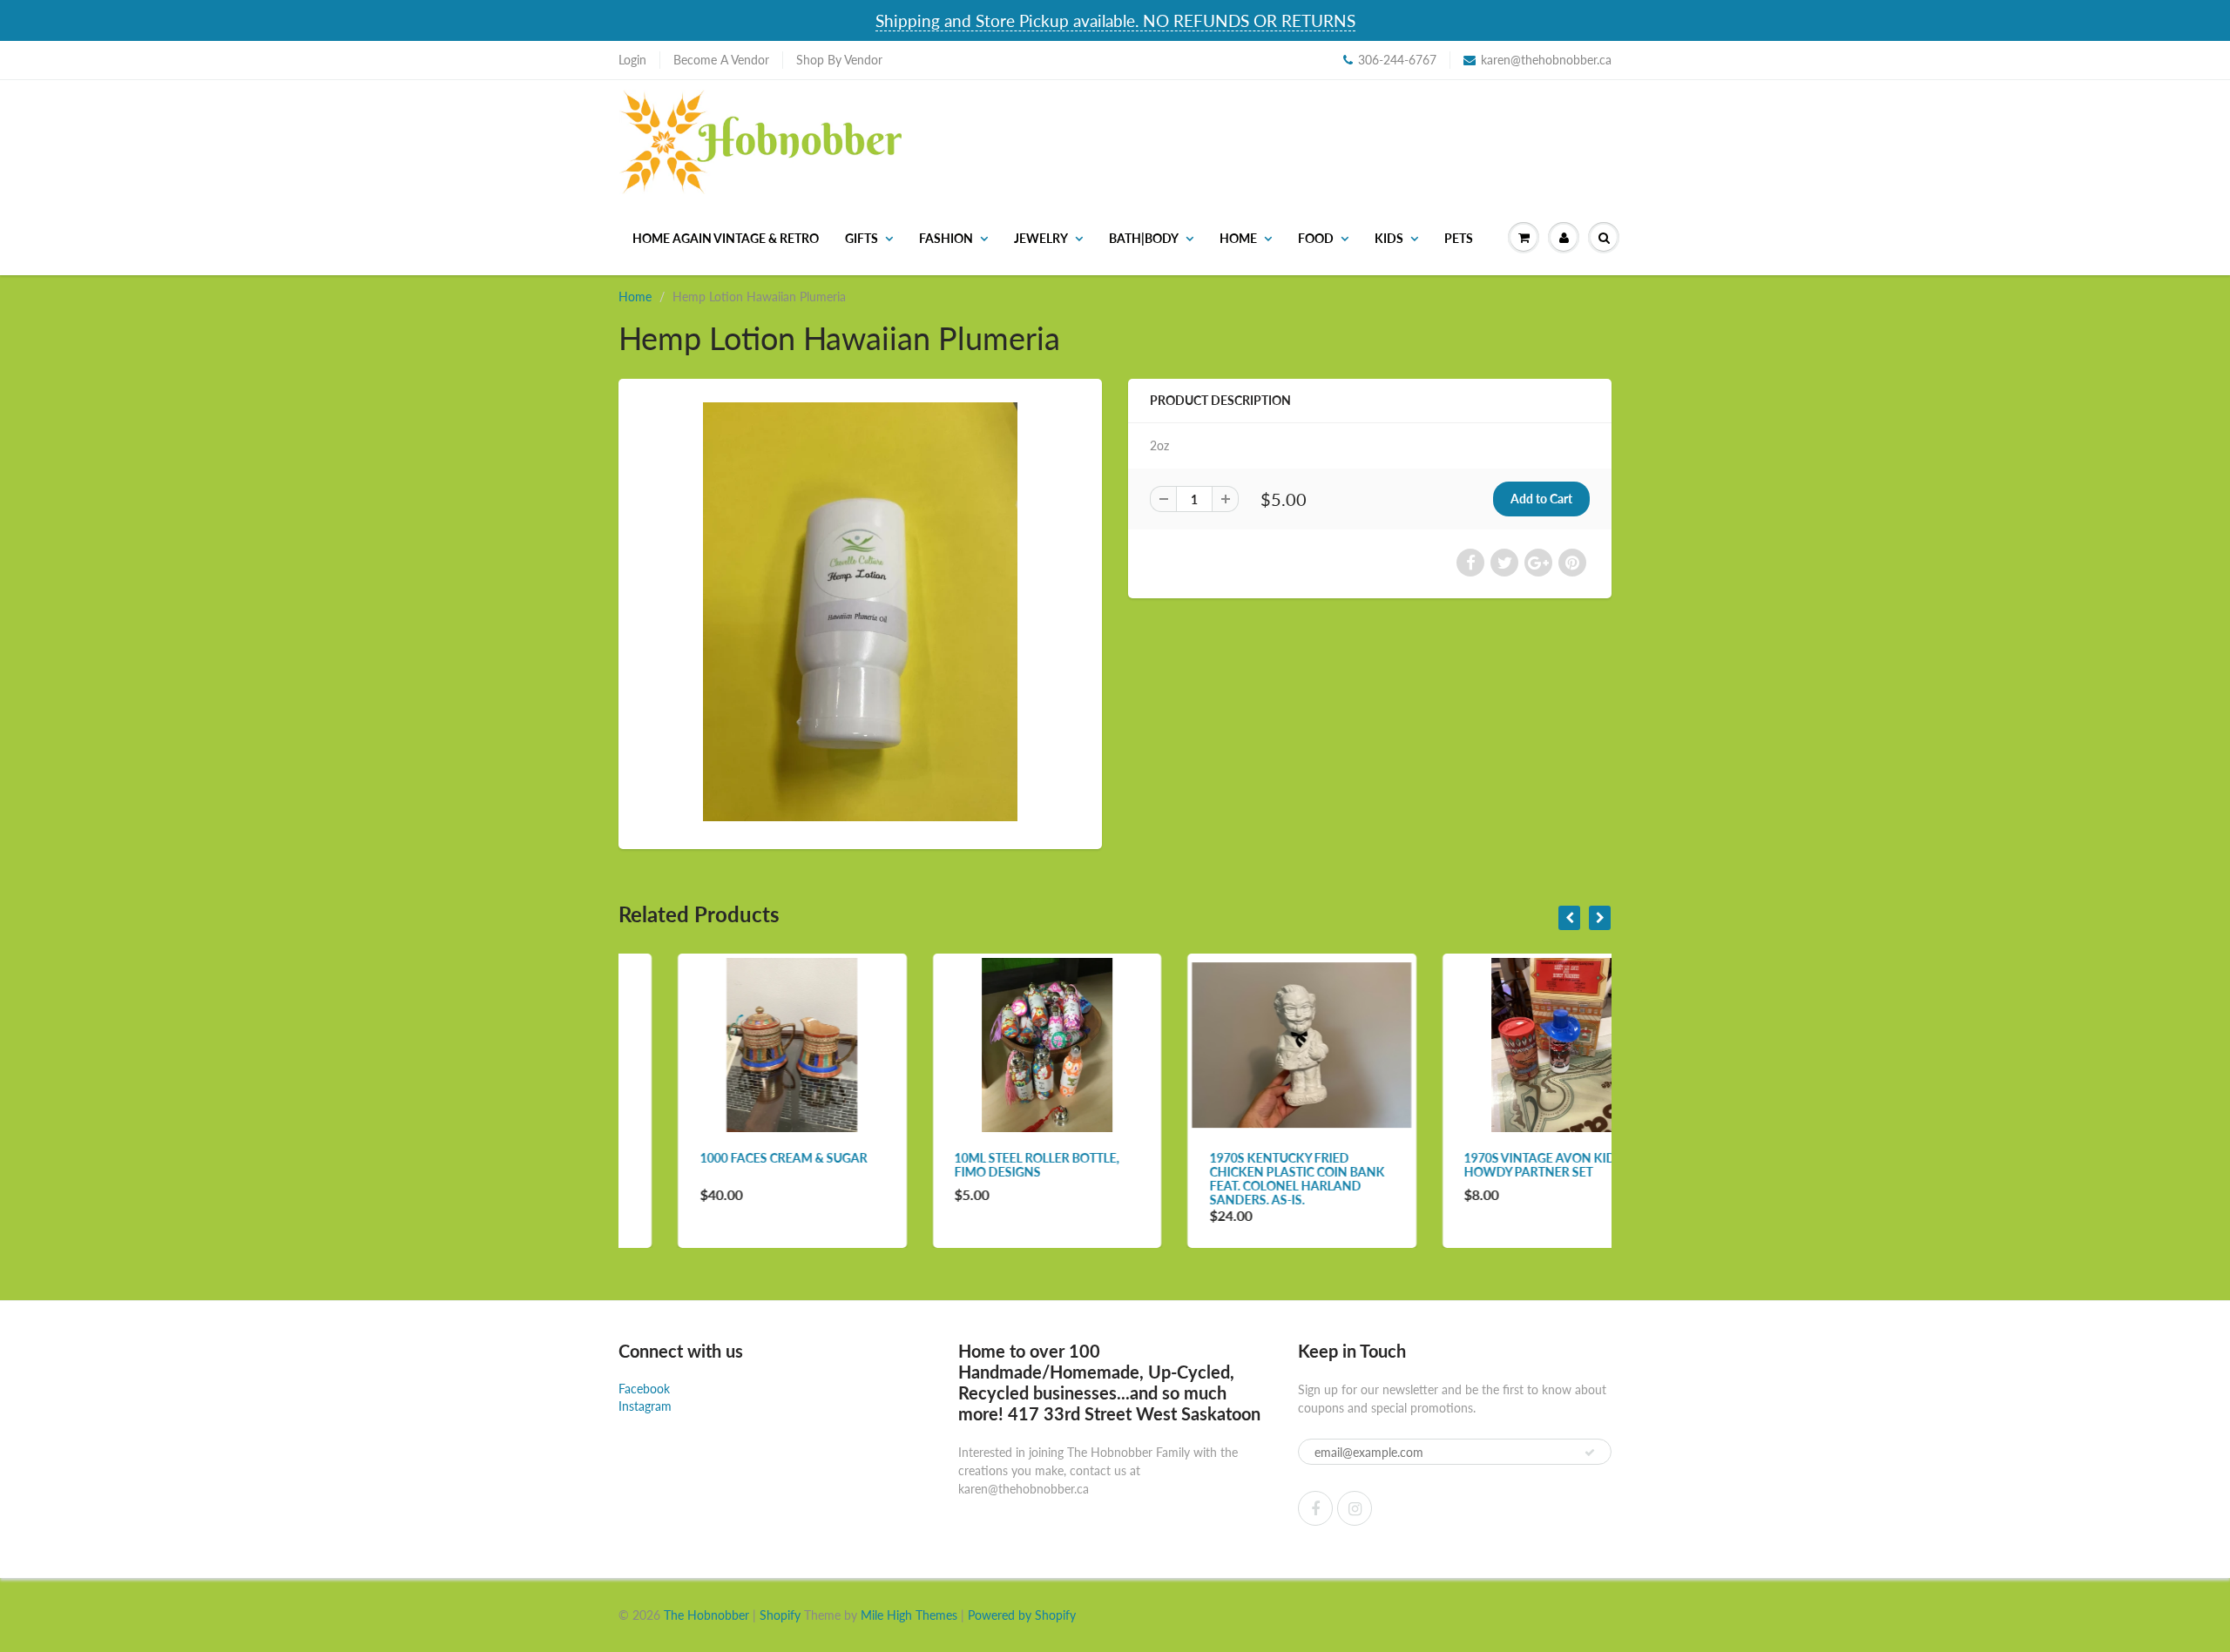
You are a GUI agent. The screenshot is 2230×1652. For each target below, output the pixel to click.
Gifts (862, 238)
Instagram (645, 1406)
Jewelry (1041, 238)
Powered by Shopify (1022, 1615)
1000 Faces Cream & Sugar (724, 1158)
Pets (1459, 238)
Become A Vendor (721, 60)
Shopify (780, 1615)
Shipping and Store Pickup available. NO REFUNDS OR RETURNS (1115, 20)
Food (1316, 238)
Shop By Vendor (839, 60)
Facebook (644, 1389)
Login (632, 60)
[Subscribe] (1590, 1453)
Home (1238, 238)
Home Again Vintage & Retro (726, 238)
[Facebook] (1315, 1508)
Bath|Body (1144, 238)
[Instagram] (1355, 1508)
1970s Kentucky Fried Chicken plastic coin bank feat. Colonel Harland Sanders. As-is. (1237, 1179)
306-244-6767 (1397, 60)
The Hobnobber (706, 1615)
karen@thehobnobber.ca (1546, 60)
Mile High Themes (909, 1615)
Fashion (946, 238)
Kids (1389, 238)
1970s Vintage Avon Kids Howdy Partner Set (1484, 1165)
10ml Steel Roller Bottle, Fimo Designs (978, 1165)
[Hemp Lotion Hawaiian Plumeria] (860, 612)
